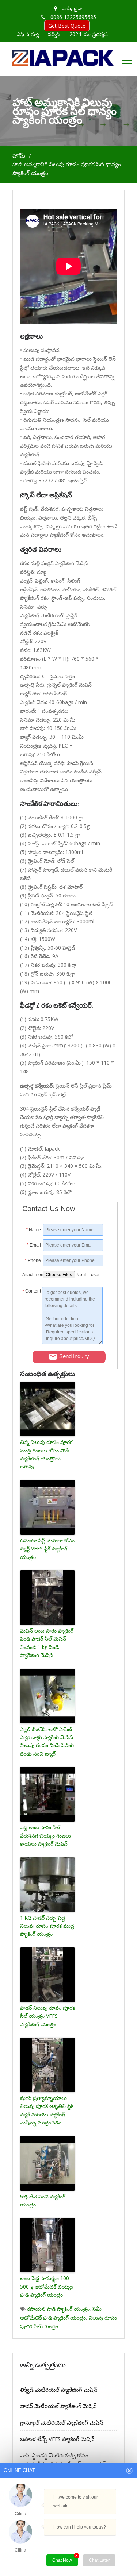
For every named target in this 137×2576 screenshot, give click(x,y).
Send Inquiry (74, 1356)
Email (34, 1245)
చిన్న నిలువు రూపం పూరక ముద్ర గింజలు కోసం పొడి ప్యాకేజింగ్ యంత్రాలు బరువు (46, 1454)
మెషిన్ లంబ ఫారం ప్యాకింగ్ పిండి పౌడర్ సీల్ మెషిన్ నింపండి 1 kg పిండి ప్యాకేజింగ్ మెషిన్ (47, 1643)
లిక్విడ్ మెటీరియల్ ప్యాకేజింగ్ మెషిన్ (59, 2390)
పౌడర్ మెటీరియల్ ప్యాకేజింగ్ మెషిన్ (58, 2406)
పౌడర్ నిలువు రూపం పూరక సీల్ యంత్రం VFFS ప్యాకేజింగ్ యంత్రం (47, 2016)
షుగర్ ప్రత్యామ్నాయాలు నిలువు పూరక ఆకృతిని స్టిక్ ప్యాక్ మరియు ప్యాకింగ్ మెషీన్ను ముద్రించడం (47, 2110)
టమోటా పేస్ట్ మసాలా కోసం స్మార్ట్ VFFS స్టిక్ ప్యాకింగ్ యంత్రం (47, 1549)
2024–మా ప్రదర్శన (89, 34)
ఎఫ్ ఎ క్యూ (28, 34)
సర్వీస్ (54, 34)
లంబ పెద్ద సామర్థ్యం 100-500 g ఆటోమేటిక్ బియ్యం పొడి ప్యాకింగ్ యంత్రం (47, 2286)
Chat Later (99, 2560)
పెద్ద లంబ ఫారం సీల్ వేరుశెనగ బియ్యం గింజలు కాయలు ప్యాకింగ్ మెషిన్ (45, 1835)
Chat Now (65, 2559)
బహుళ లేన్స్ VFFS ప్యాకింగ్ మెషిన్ (57, 2439)
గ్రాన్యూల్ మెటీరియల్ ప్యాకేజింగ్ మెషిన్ (62, 2422)
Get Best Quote (67, 26)
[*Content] (32, 1342)
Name (33, 1230)
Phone (33, 1260)
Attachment (32, 1275)
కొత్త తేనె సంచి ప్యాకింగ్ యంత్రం (43, 2200)
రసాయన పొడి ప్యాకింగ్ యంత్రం (58, 2309)
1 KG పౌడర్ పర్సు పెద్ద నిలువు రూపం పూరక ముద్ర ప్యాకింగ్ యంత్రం (47, 1926)
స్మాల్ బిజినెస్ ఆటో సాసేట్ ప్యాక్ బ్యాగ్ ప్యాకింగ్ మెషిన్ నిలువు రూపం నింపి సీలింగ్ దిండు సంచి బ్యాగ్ (47, 1741)
